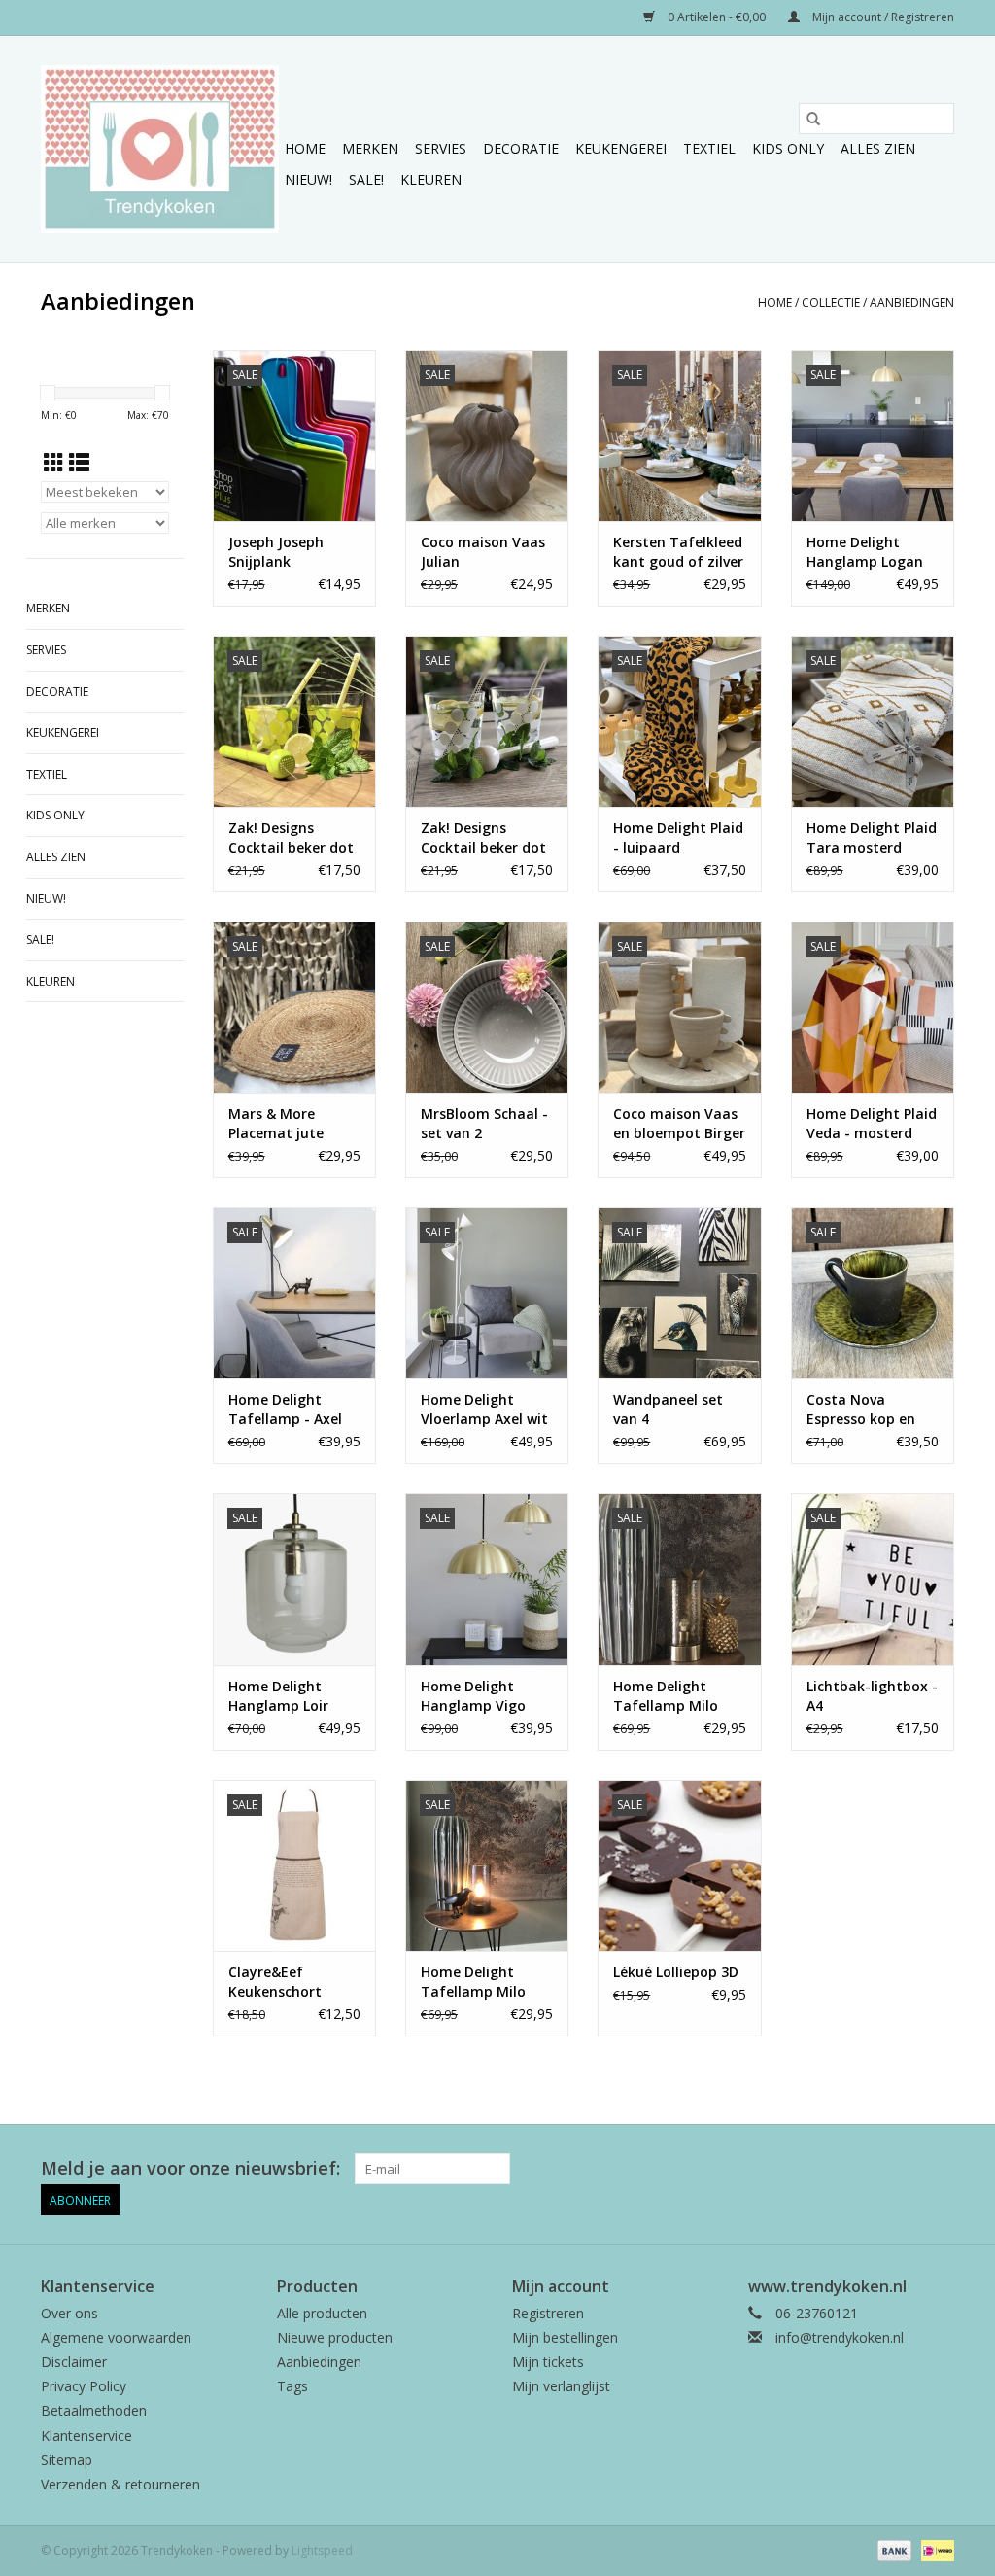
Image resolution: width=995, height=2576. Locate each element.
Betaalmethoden (94, 2410)
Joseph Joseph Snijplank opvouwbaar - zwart (276, 552)
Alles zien (878, 148)
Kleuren (431, 179)
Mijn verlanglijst (561, 2386)
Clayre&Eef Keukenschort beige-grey (275, 1982)
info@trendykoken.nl (840, 2337)
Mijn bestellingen (565, 2337)
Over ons (69, 2313)
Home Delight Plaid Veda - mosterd (872, 1123)
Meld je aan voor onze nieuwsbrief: (190, 2168)
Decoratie (521, 148)
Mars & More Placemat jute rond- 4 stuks (276, 1124)
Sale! (366, 179)
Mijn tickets (548, 2362)
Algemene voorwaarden (116, 2337)
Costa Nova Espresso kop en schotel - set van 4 (869, 1410)
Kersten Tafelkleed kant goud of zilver (678, 552)
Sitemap (67, 2460)
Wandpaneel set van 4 (668, 1409)
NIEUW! (309, 179)
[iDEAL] (934, 2549)
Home (305, 148)
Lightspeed (322, 2550)
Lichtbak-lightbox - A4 (872, 1696)
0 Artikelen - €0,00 (717, 17)
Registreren (548, 2313)
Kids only (788, 148)
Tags (292, 2386)
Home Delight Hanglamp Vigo (473, 1696)
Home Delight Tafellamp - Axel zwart (285, 1410)
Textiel (709, 148)
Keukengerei (621, 148)
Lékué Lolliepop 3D (676, 1972)
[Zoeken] (813, 119)
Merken (370, 148)
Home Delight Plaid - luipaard (678, 837)
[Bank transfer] (892, 2549)
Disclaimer (74, 2362)
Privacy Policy (84, 2386)
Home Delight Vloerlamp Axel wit (484, 1409)
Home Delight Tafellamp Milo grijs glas (473, 1982)
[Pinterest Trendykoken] (904, 2169)
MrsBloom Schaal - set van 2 (484, 1123)
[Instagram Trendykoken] (939, 2169)
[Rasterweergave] (54, 463)
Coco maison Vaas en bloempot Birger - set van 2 (679, 1124)
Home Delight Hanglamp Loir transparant (278, 1696)
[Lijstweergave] (79, 463)
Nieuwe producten (335, 2337)
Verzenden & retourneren (120, 2484)
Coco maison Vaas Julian (483, 552)
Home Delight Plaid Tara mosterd (872, 837)
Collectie (831, 303)
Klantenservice (86, 2436)
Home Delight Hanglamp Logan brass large (865, 552)
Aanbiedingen (912, 303)
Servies (441, 148)
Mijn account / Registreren (882, 17)
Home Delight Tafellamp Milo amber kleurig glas (677, 1696)
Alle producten (322, 2313)
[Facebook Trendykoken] (869, 2169)
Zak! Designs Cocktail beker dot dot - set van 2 (291, 838)
